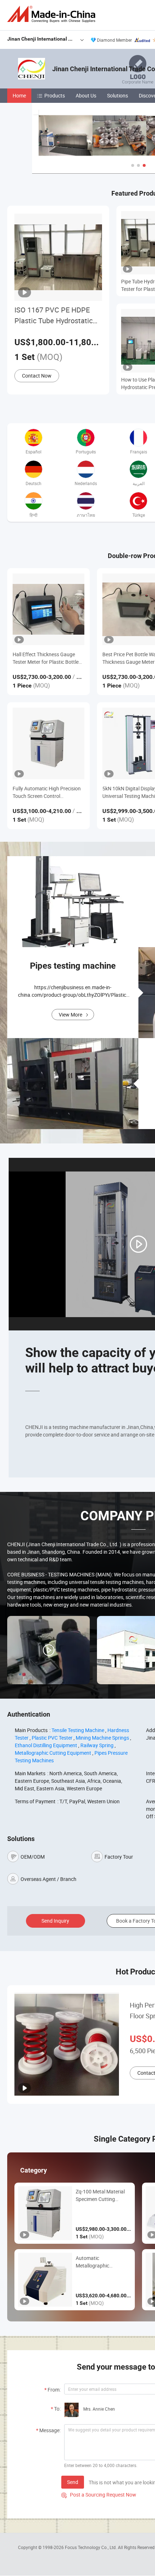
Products (55, 95)
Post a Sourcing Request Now (99, 2495)
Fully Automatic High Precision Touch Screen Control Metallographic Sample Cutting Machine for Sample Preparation (47, 792)
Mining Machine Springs (102, 1738)
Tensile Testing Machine (78, 1730)
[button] (133, 165)
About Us (86, 95)
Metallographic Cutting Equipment (53, 1753)
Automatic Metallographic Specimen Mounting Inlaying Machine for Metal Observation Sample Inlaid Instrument (98, 2262)
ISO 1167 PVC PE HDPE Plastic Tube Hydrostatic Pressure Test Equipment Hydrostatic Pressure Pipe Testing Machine (56, 316)
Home (19, 95)
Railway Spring (97, 1745)
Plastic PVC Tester (52, 1738)
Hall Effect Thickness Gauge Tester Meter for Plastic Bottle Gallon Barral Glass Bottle (46, 658)
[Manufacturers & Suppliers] (53, 14)
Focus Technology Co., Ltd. (91, 2547)
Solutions (118, 95)
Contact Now (37, 376)
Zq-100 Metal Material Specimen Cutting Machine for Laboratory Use (102, 2195)
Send (73, 2482)
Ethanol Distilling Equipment (46, 1745)
